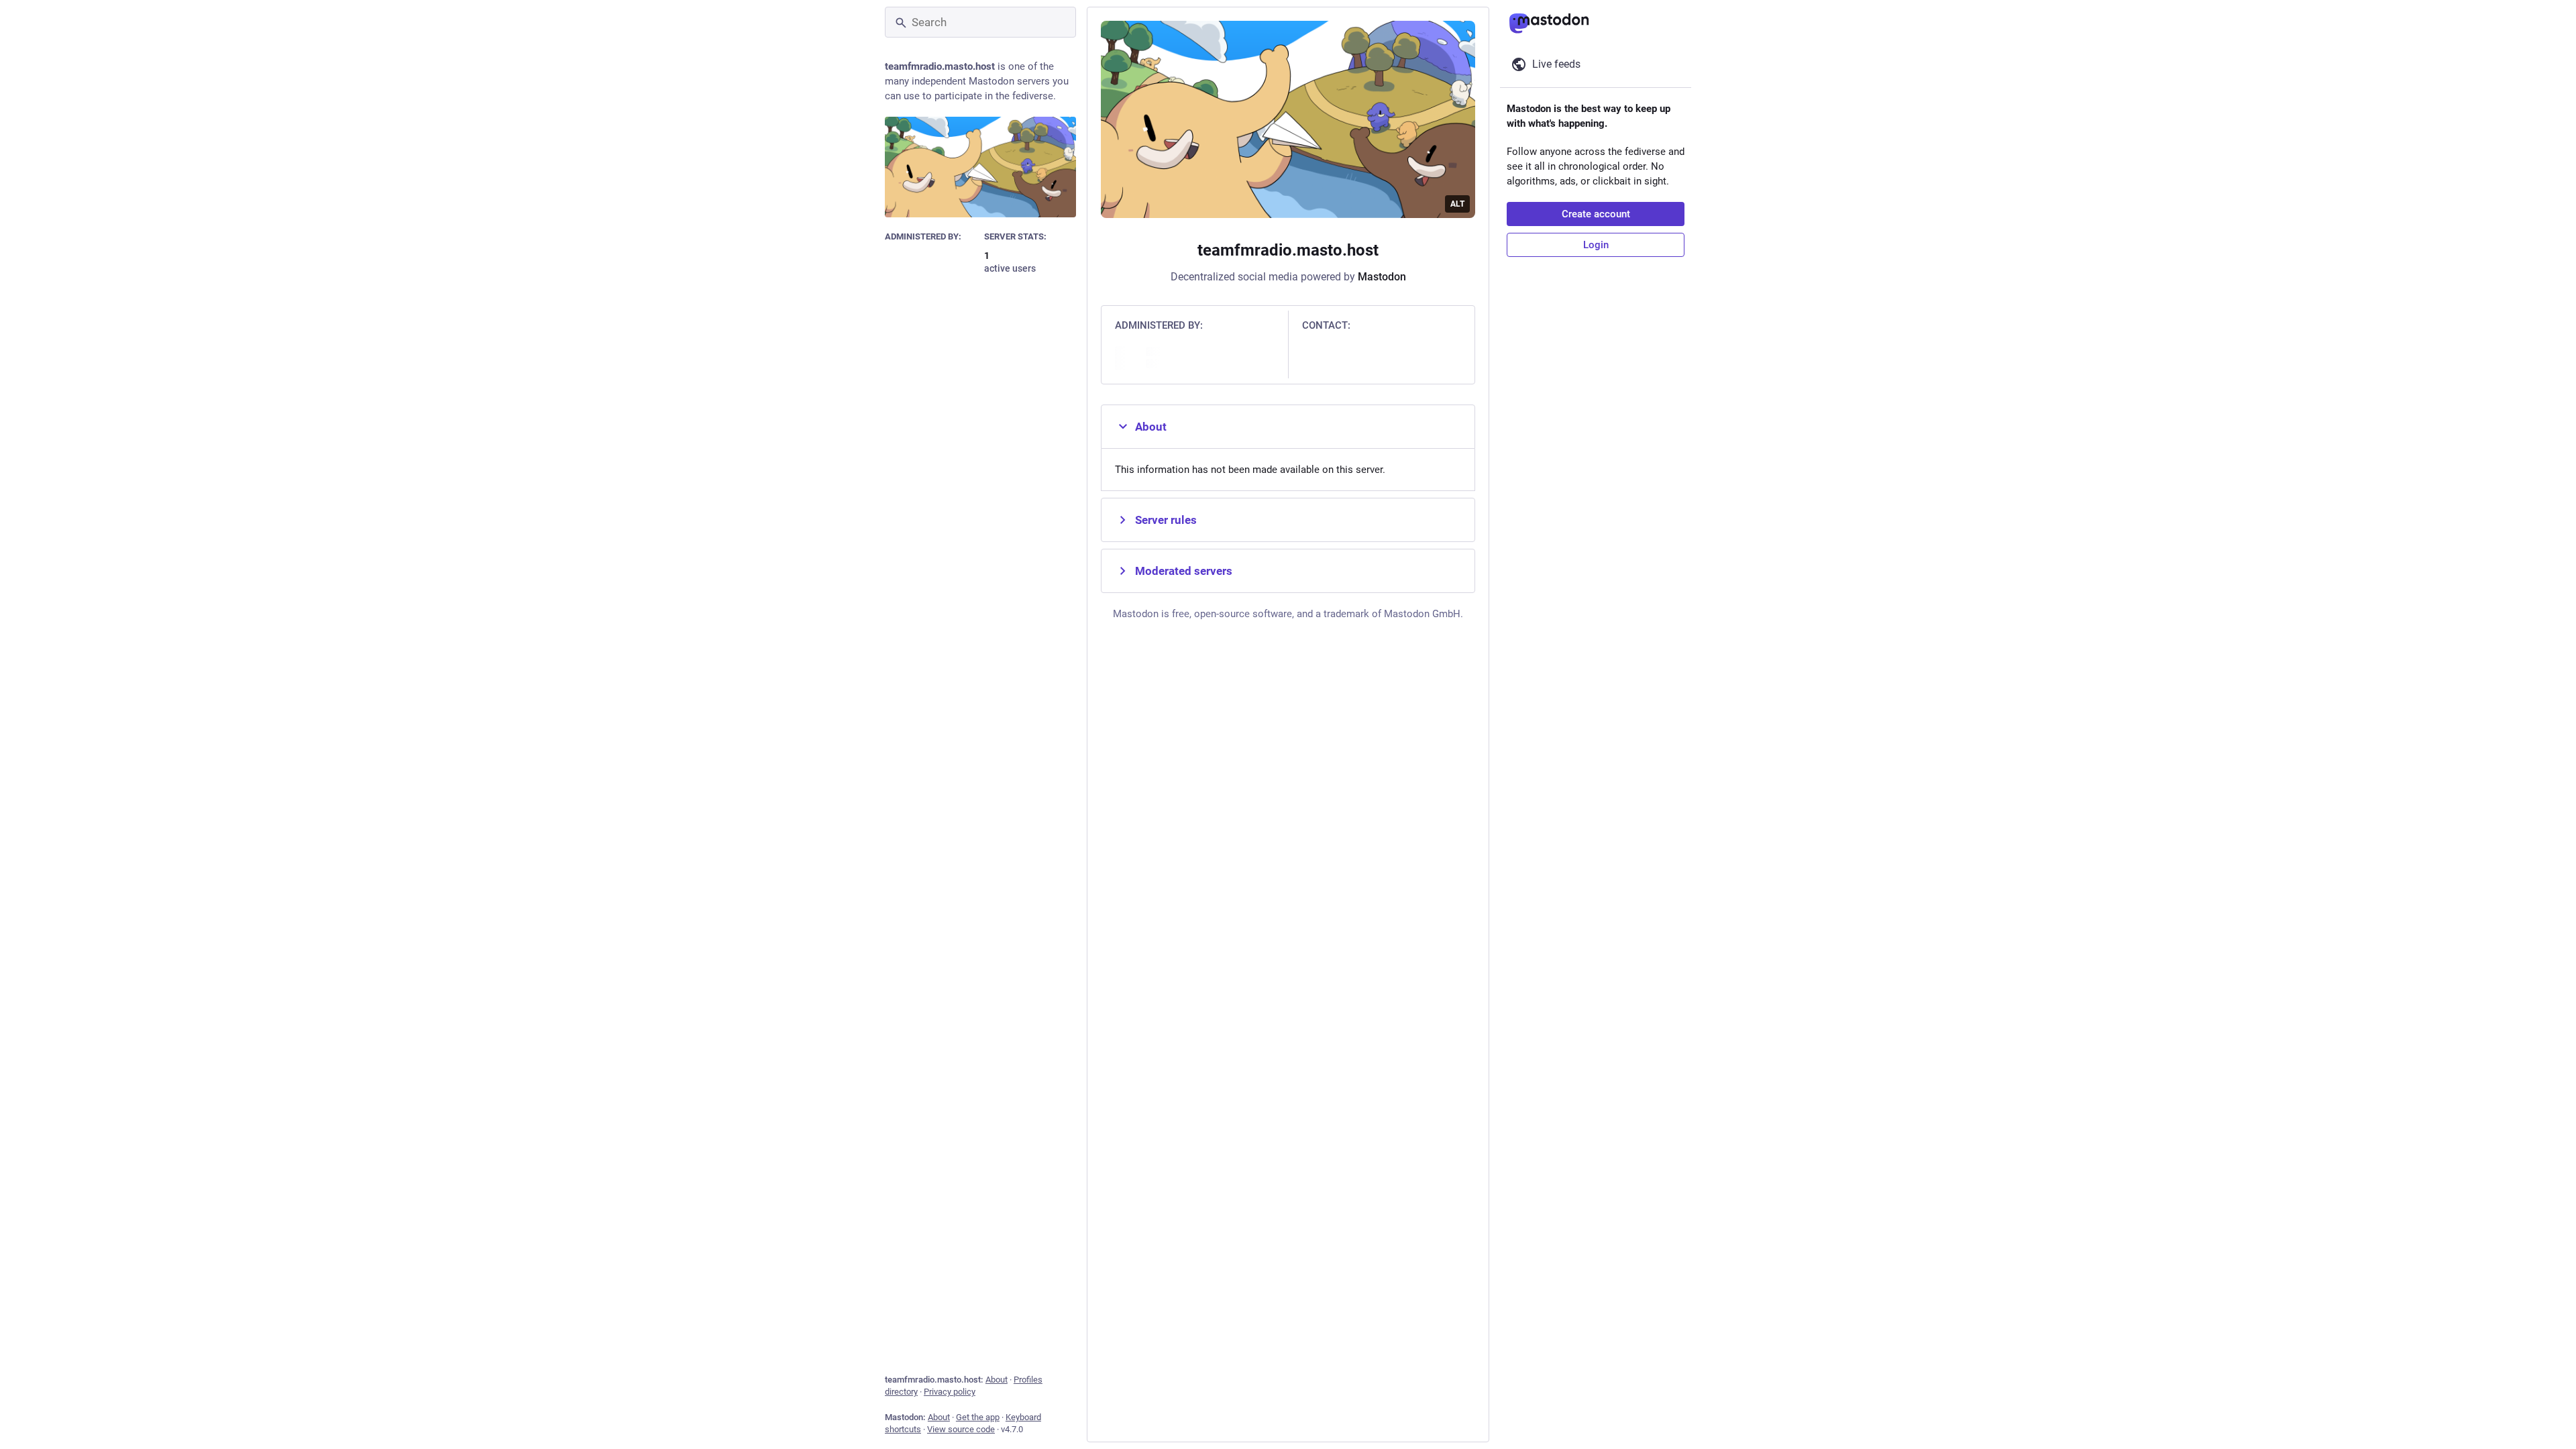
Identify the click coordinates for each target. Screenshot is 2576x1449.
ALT (1457, 204)
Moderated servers (1184, 571)
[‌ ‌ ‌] (931, 262)
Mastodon (1382, 277)
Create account (1596, 214)
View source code (961, 1429)
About (997, 1380)
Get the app (978, 1417)
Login (1596, 245)
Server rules (1166, 520)
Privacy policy (950, 1392)
